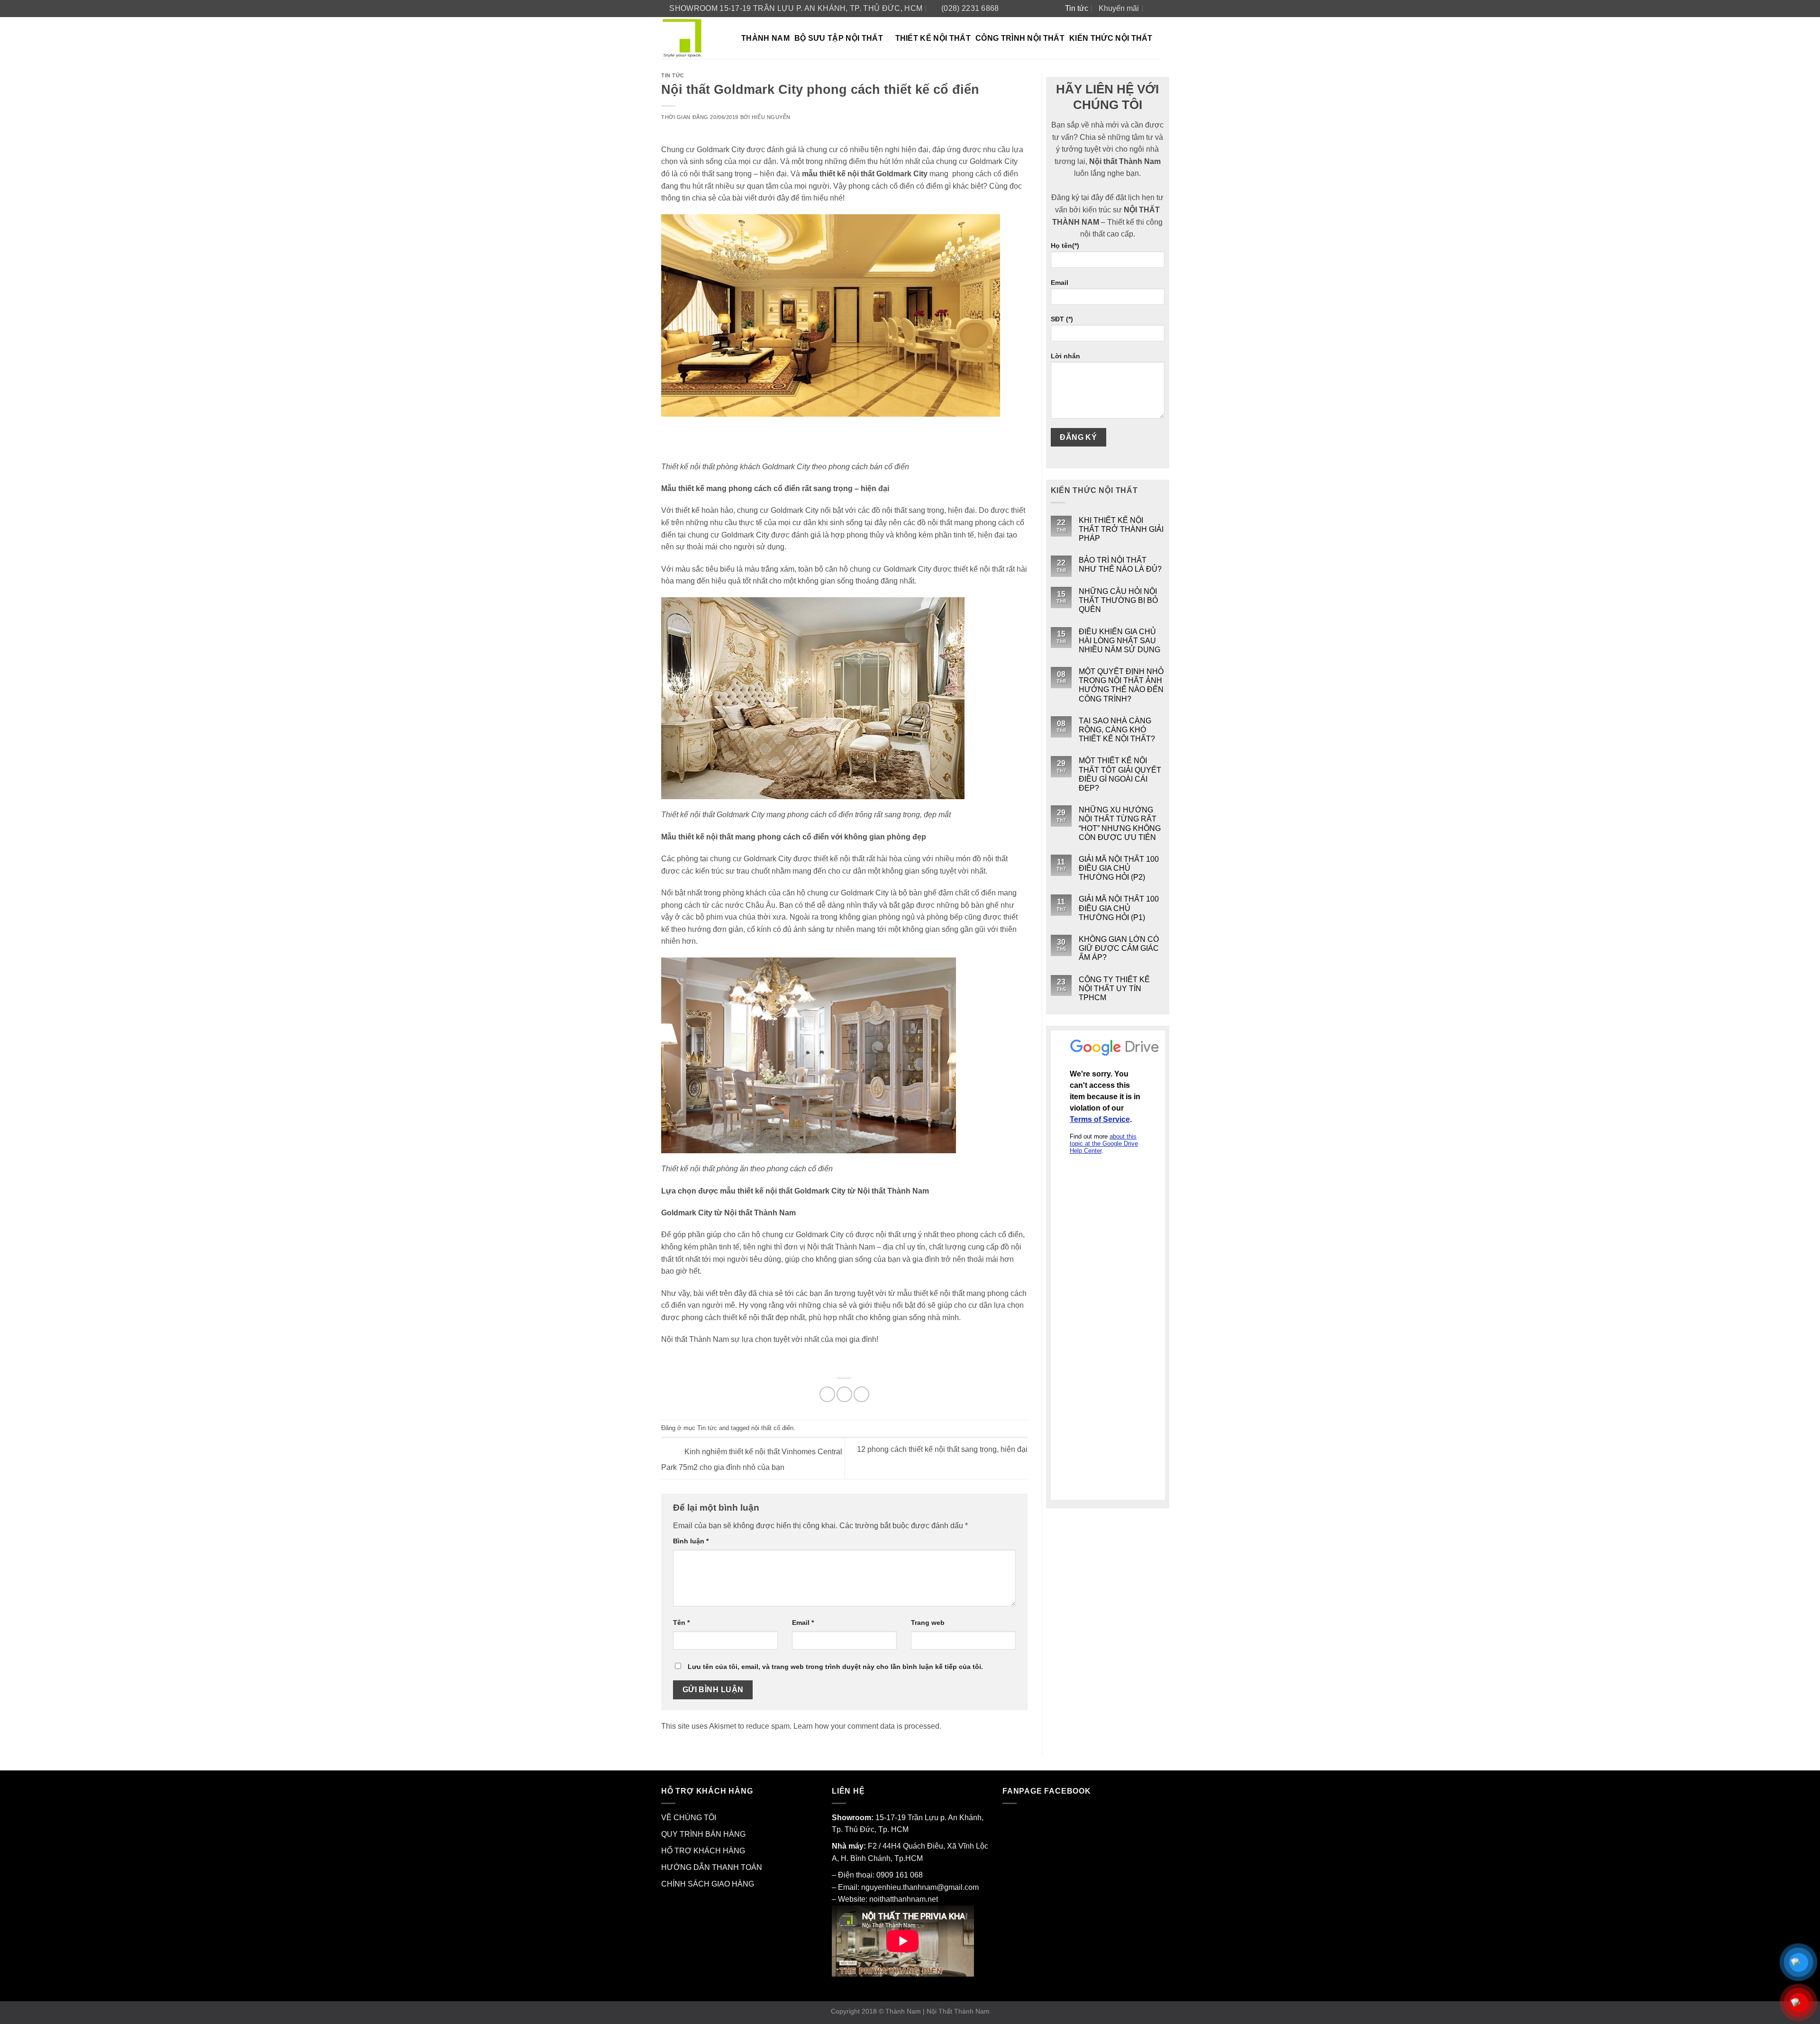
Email (803, 1623)
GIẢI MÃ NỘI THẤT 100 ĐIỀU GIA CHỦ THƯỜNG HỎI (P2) (1119, 868)
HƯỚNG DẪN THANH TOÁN (712, 1867)
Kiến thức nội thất (1111, 38)
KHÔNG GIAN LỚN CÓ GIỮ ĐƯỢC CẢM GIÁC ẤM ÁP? (1119, 948)
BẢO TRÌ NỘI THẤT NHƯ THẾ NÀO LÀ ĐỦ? (1120, 565)
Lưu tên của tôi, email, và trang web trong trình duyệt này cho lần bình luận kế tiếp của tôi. (835, 1667)
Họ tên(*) (1065, 246)
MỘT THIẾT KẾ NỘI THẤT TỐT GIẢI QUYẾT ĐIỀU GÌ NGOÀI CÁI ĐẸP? (1120, 774)
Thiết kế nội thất (933, 38)
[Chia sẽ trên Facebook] (827, 1394)
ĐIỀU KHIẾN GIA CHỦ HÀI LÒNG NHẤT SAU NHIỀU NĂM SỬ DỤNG (1119, 641)
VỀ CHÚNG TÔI (689, 1818)
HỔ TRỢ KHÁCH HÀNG (703, 1851)
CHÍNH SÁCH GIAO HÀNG (708, 1884)
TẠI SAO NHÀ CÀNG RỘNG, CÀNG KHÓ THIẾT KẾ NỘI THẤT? (1117, 730)
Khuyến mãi (1119, 8)
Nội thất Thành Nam (695, 1339)
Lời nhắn (1065, 356)
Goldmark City (902, 174)
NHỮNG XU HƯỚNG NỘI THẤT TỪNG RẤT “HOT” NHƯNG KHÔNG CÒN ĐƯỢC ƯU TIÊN (1120, 824)
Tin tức (1077, 8)
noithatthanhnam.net (904, 1899)
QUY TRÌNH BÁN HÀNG (703, 1834)
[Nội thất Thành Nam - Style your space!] (694, 38)
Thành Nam (765, 38)
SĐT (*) (1062, 319)
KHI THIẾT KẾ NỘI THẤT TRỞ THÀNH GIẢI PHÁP (1121, 529)
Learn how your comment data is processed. (867, 1726)
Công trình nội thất (1020, 38)
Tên (681, 1623)
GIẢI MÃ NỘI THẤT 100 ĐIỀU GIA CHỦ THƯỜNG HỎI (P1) (1119, 908)
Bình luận (691, 1541)
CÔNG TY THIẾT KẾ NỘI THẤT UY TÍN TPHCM (1114, 989)
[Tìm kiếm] (1154, 8)
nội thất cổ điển (772, 1428)
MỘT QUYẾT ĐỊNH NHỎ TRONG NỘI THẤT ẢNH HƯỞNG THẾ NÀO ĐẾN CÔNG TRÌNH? (1121, 685)
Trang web (928, 1623)
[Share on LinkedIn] (861, 1394)
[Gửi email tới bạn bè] (844, 1394)
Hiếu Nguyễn (771, 117)
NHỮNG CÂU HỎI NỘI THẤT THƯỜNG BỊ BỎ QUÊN (1118, 600)
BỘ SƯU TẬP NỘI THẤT (839, 38)
